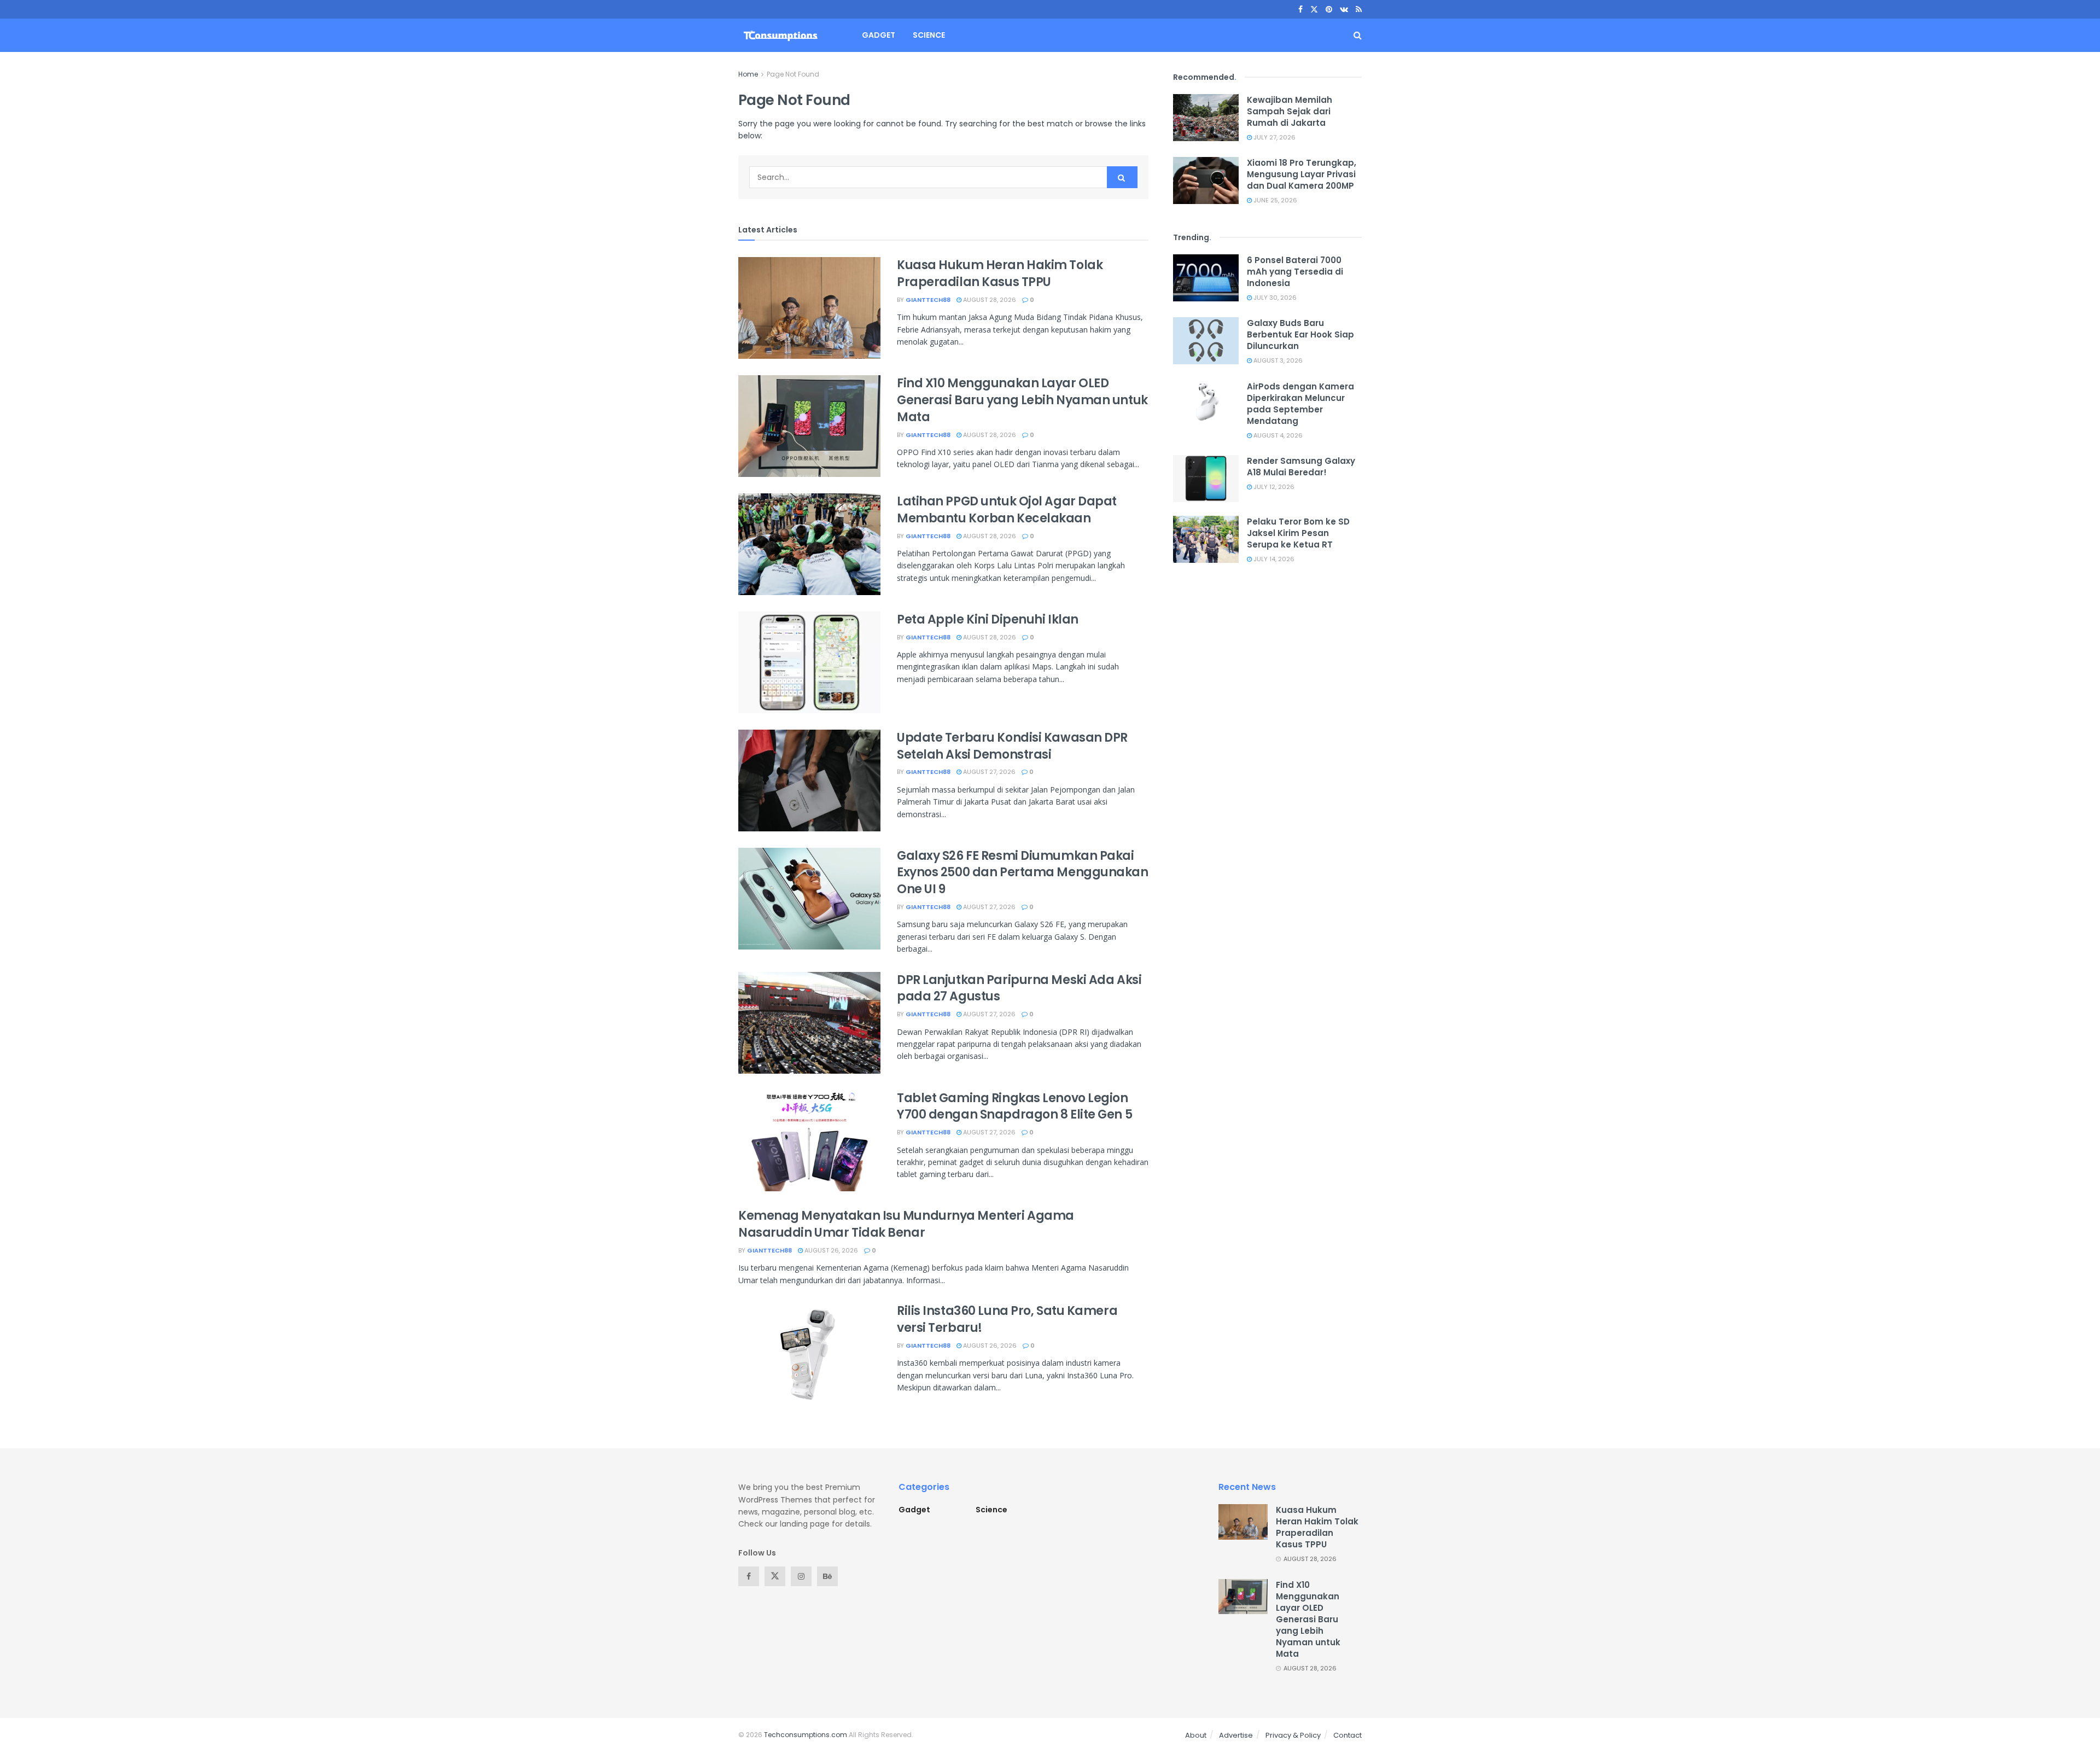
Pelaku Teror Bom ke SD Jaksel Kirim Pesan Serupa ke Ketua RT (1298, 533)
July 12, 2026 (1273, 487)
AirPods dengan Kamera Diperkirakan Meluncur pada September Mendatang (1300, 404)
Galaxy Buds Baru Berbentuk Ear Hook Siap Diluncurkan (1300, 334)
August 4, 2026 (1277, 435)
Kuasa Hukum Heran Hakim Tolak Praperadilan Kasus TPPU (1000, 273)
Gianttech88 (928, 300)
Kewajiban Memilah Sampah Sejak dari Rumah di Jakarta (1290, 111)
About (1196, 1735)
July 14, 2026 (1273, 559)
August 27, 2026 (988, 772)
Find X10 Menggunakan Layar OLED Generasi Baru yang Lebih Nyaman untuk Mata (1022, 400)
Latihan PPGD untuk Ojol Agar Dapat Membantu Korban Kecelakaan (1007, 510)
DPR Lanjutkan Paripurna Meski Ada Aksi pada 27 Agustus (1019, 988)
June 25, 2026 (1274, 200)
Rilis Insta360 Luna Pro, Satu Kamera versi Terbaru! (1007, 1319)
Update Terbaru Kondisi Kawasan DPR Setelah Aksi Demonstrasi (1012, 746)
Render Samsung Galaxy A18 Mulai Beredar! (1301, 467)
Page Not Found (793, 74)
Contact (1347, 1735)
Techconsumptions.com (806, 1735)
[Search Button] (1122, 177)
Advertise (1236, 1735)
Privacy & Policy (1293, 1735)
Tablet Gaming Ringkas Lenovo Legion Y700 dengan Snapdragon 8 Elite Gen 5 (1014, 1106)
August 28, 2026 (989, 300)
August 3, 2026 (1277, 360)
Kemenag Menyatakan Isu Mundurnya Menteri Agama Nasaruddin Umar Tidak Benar (906, 1224)
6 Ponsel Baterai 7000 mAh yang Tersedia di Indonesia (1295, 272)
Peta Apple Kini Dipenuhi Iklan (988, 619)
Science (929, 35)
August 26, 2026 (830, 1250)
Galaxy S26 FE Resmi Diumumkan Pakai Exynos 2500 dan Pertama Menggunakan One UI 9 (1023, 873)
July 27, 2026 (1274, 137)
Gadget (879, 35)
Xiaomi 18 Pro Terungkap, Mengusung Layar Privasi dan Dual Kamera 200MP (1302, 174)
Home (748, 74)
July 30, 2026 (1274, 298)
